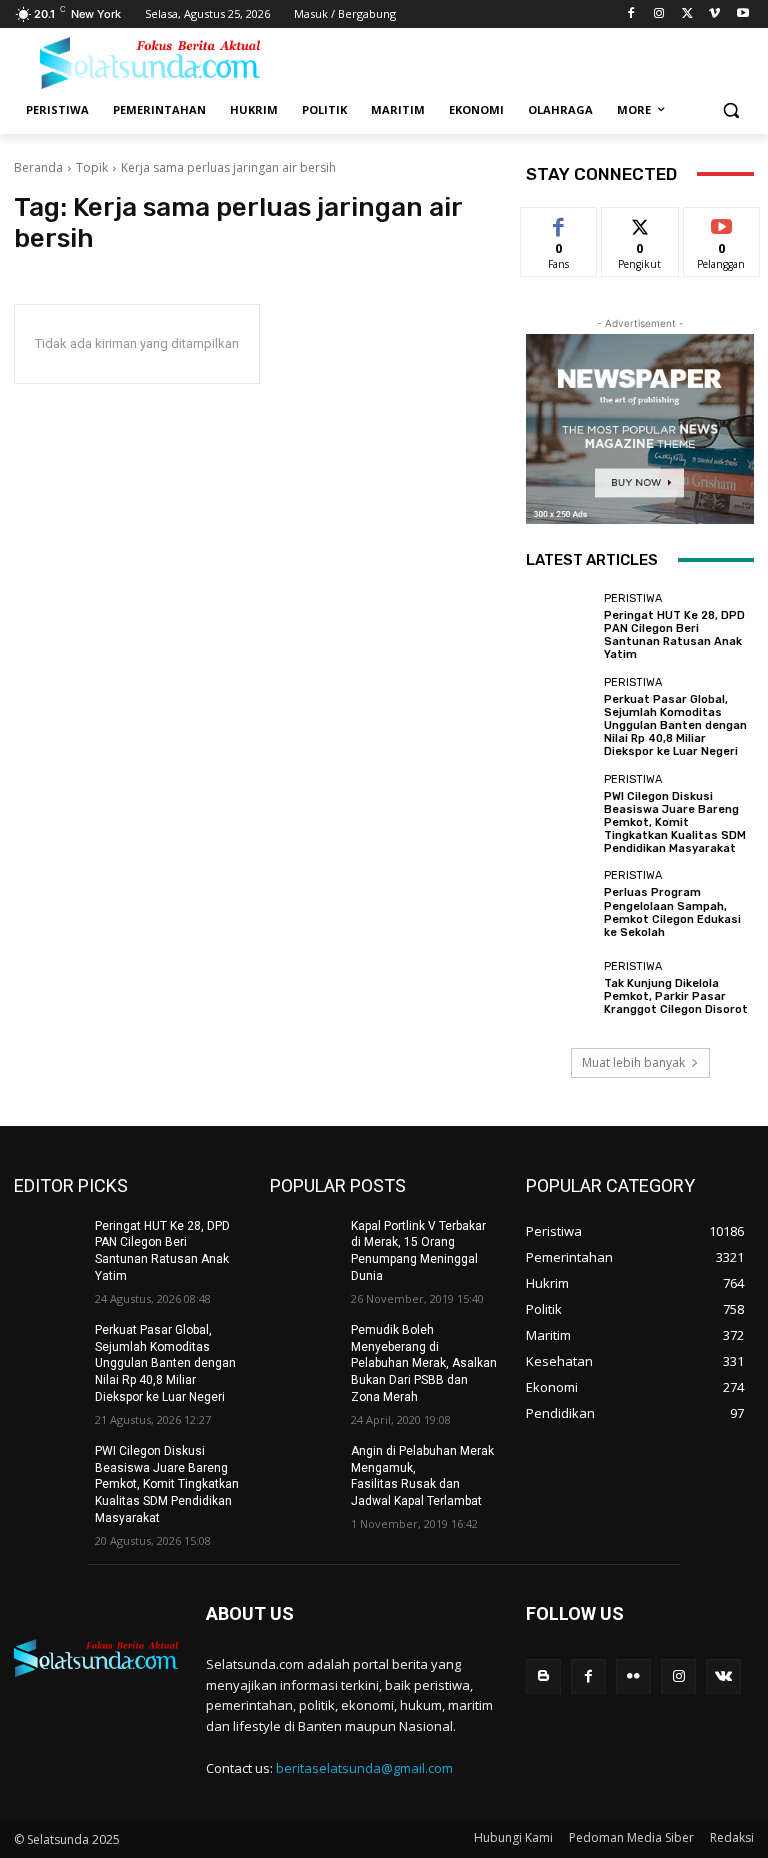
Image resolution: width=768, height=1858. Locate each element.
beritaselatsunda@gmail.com (364, 1768)
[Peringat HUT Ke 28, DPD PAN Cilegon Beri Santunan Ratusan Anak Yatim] (560, 627)
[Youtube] (742, 14)
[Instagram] (659, 14)
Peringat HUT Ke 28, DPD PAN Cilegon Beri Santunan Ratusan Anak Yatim (674, 635)
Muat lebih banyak (633, 1062)
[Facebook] (631, 14)
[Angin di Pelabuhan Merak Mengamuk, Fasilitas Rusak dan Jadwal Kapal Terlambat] (304, 1467)
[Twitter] (687, 14)
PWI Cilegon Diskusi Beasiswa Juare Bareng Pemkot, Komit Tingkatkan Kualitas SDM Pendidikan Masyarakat (675, 823)
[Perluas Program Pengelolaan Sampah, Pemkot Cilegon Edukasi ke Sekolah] (560, 904)
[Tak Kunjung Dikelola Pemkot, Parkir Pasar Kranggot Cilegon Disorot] (560, 988)
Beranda (38, 167)
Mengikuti (640, 222)
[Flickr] (633, 1676)
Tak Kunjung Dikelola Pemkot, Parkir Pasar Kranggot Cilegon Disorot (676, 996)
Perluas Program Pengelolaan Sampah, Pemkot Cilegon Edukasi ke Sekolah (672, 912)
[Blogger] (543, 1676)
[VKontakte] (723, 1676)
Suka (559, 222)
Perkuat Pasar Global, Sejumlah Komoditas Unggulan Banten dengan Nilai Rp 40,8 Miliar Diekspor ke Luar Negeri (675, 726)
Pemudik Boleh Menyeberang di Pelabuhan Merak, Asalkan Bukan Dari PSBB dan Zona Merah (424, 1363)
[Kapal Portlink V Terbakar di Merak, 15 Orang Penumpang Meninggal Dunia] (304, 1242)
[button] (730, 110)
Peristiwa (633, 598)
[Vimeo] (714, 14)
